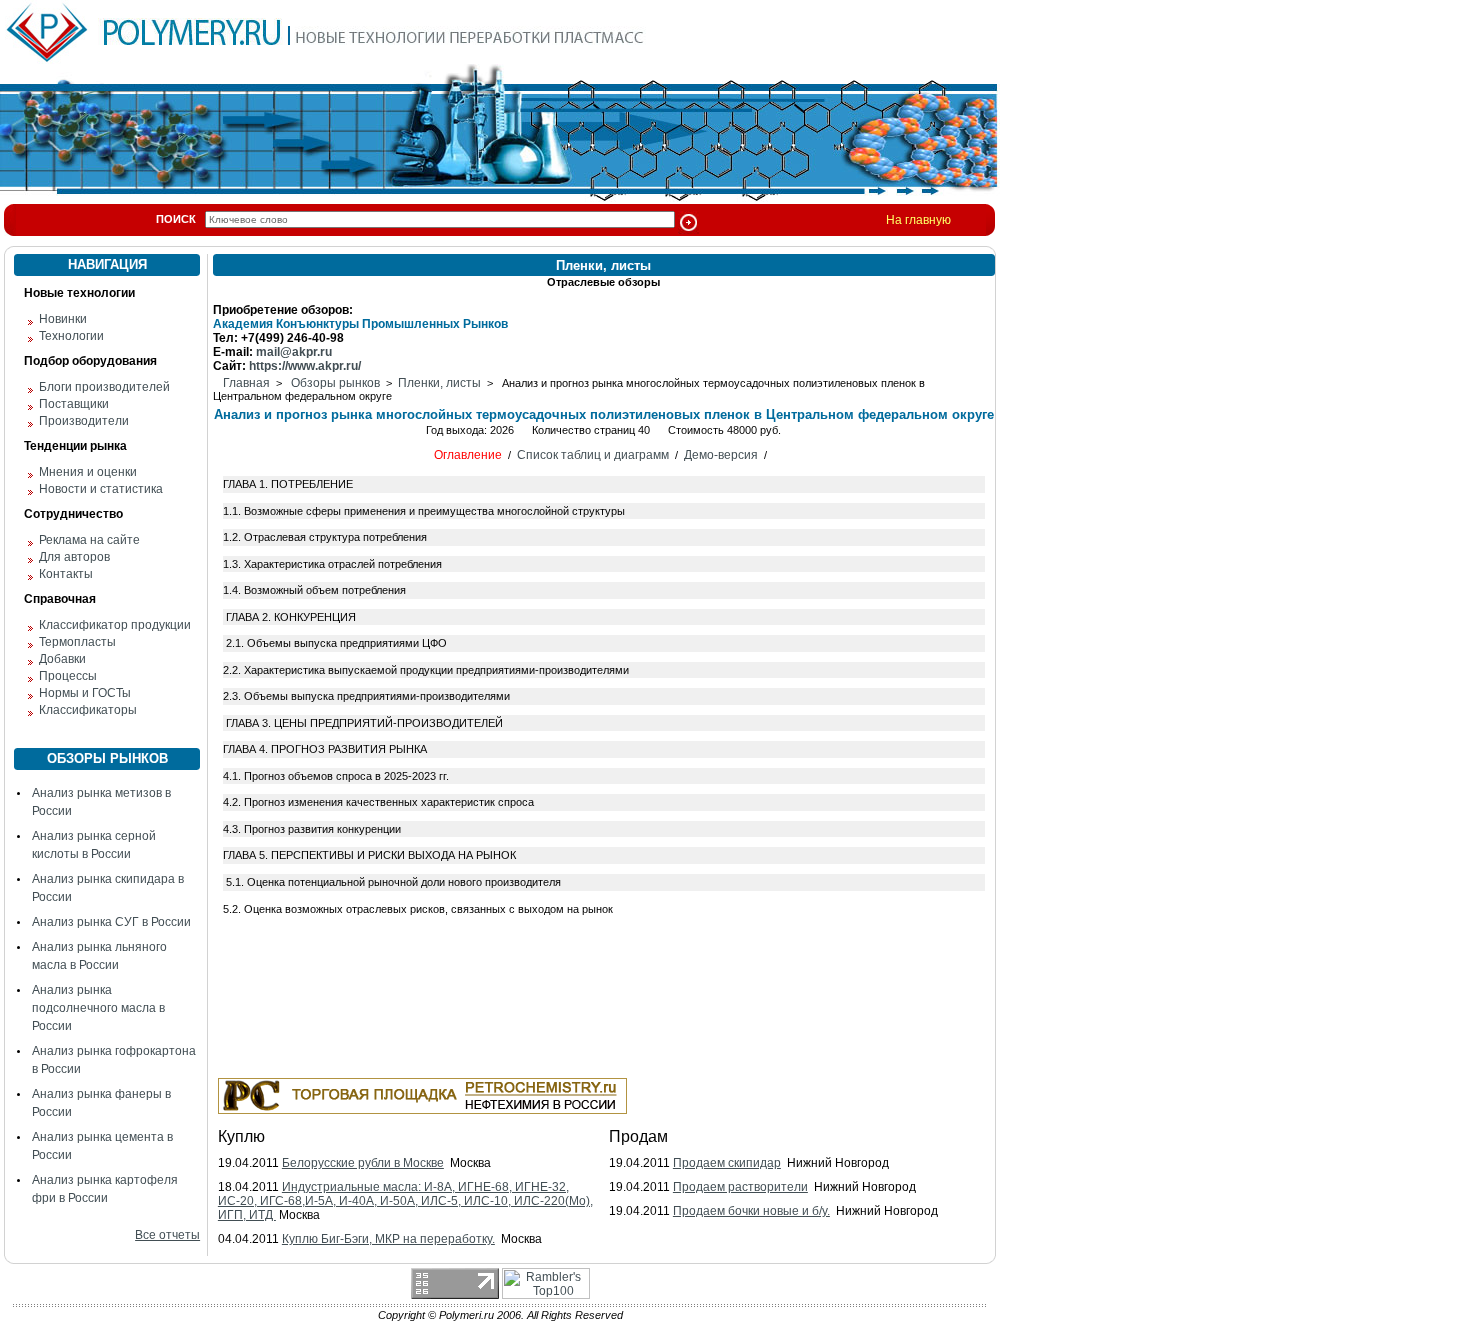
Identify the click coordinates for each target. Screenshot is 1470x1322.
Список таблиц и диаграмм (593, 455)
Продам (638, 1136)
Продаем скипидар (727, 1163)
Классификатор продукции (115, 625)
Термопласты (77, 642)
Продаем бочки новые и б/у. (751, 1211)
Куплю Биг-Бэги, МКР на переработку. (388, 1239)
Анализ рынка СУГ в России (111, 922)
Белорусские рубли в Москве (363, 1163)
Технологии (71, 336)
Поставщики (74, 404)
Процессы (68, 676)
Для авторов (74, 557)
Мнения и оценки (88, 472)
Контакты (66, 574)
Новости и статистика (101, 489)
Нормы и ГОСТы (85, 693)
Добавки (62, 659)
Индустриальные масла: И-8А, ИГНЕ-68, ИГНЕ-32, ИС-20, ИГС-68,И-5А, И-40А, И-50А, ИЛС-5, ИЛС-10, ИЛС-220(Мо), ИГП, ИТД (405, 1201)
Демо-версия (721, 455)
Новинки (63, 319)
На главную (918, 220)
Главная (246, 383)
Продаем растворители (740, 1187)
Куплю (241, 1136)
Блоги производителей (104, 387)
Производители (84, 421)
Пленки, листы (439, 383)
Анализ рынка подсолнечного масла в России (98, 1008)
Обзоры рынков (335, 383)
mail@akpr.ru (294, 352)
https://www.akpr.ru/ (305, 366)
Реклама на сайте (89, 540)
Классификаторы (88, 710)
